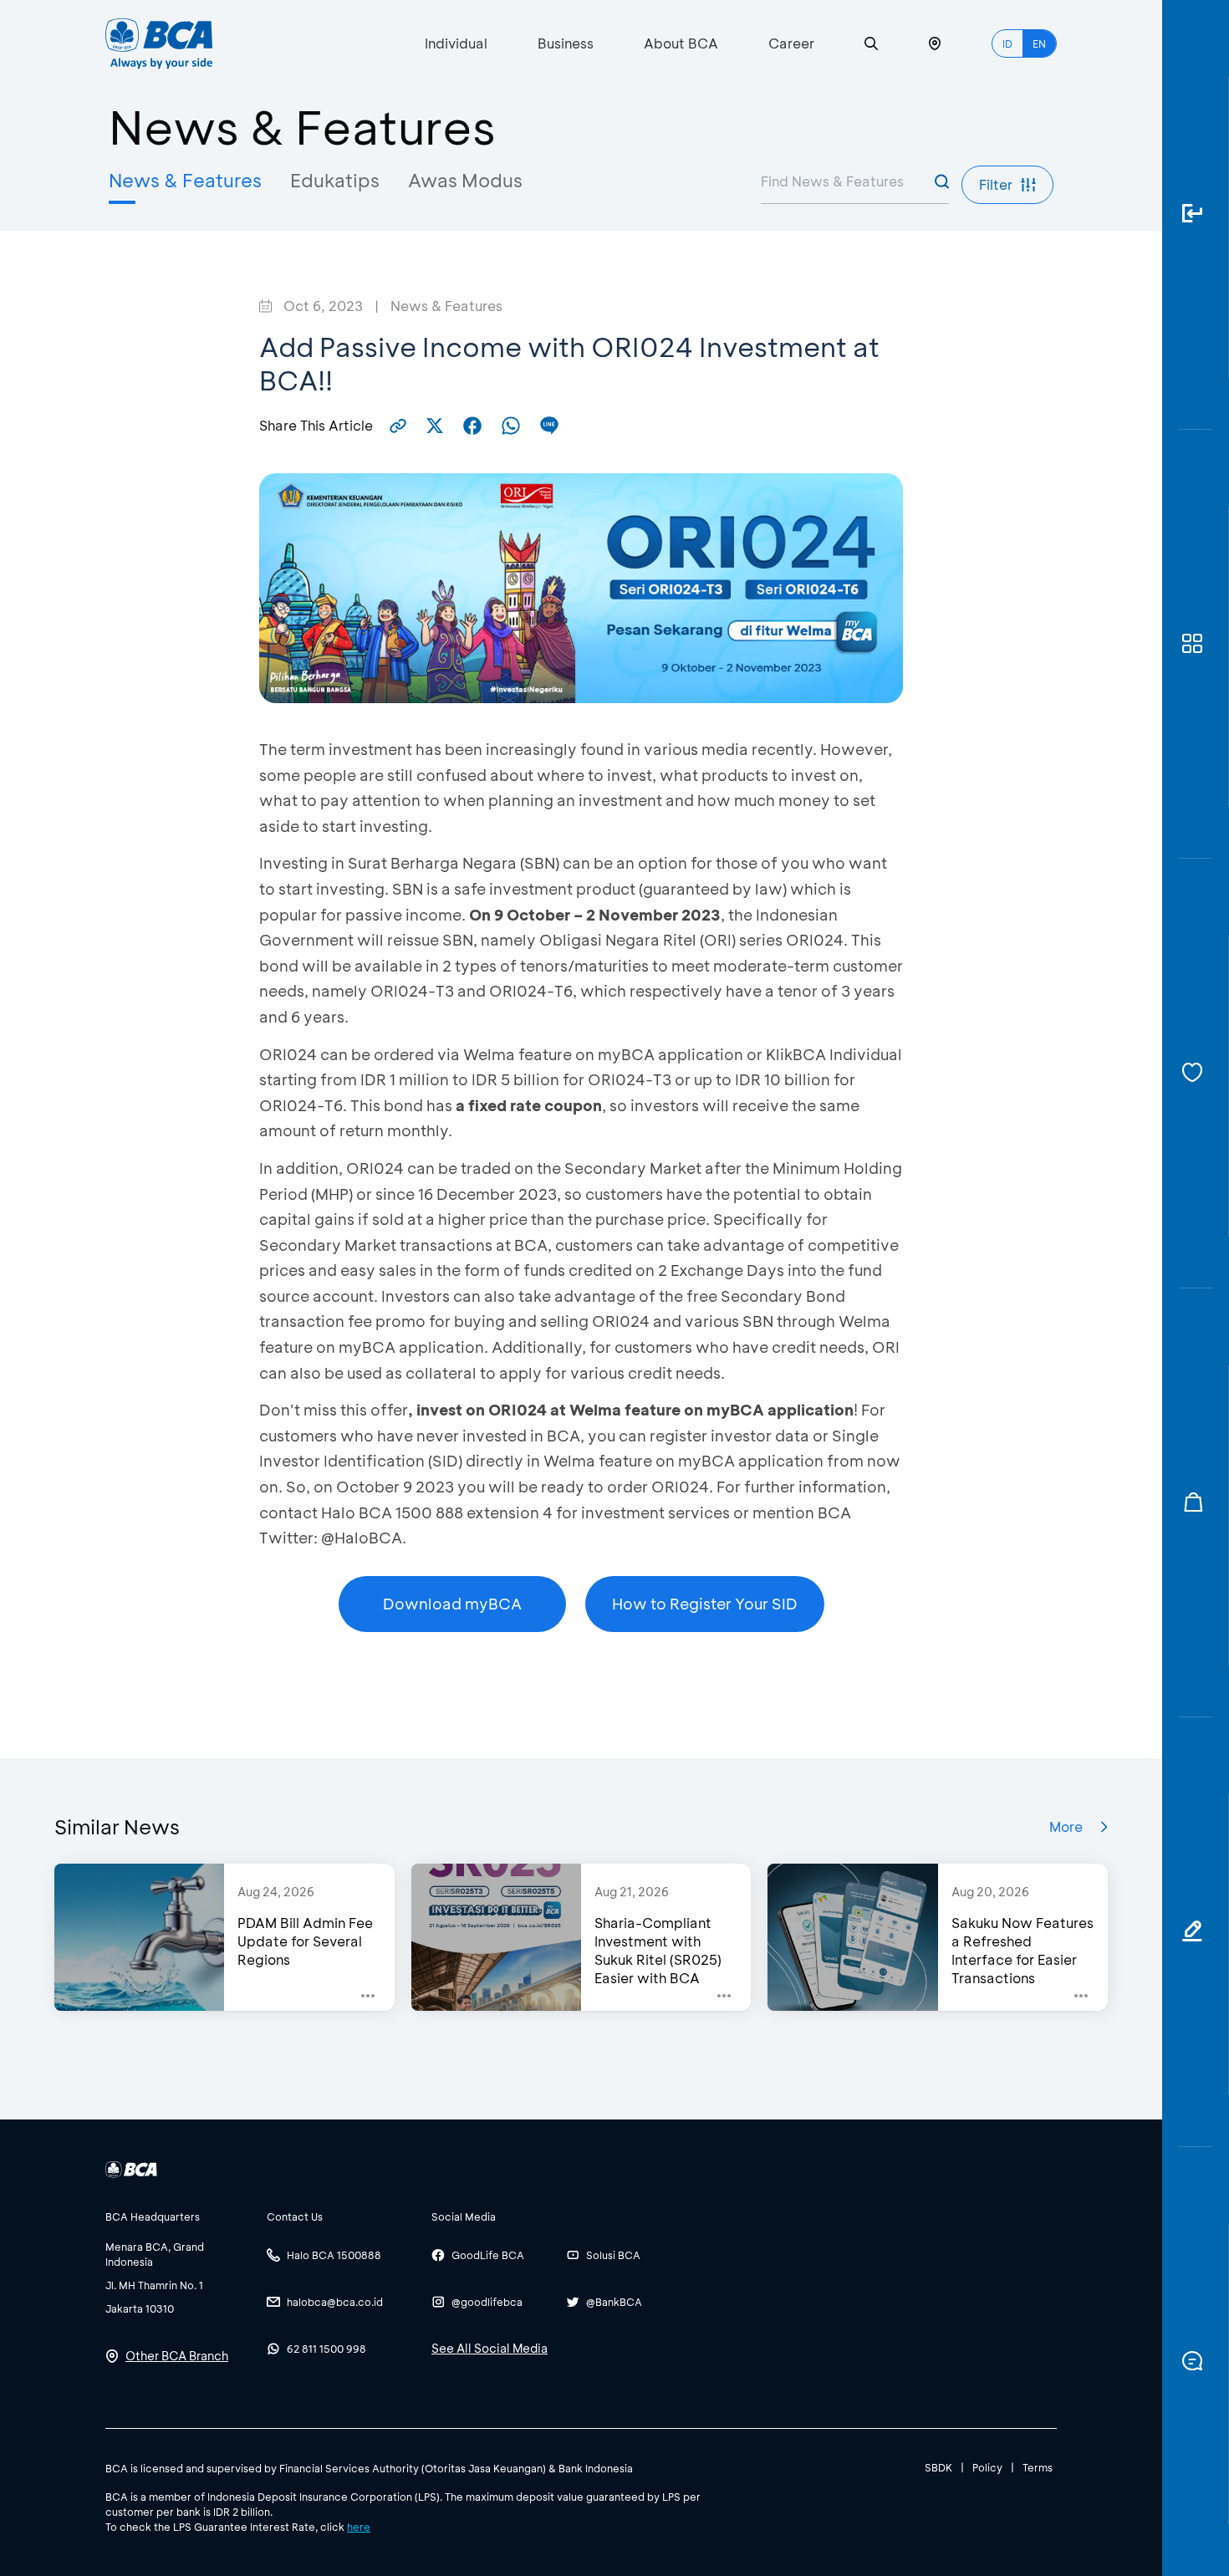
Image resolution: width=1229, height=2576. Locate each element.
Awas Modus (465, 180)
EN (1039, 43)
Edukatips (335, 180)
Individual (456, 43)
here (359, 2527)
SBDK (938, 2467)
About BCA (681, 43)
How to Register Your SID (705, 1604)
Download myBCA (452, 1604)
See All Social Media (490, 2348)
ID (1007, 43)
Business (566, 43)
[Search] (871, 44)
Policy (987, 2467)
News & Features (185, 180)
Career (791, 43)
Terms (1038, 2467)
